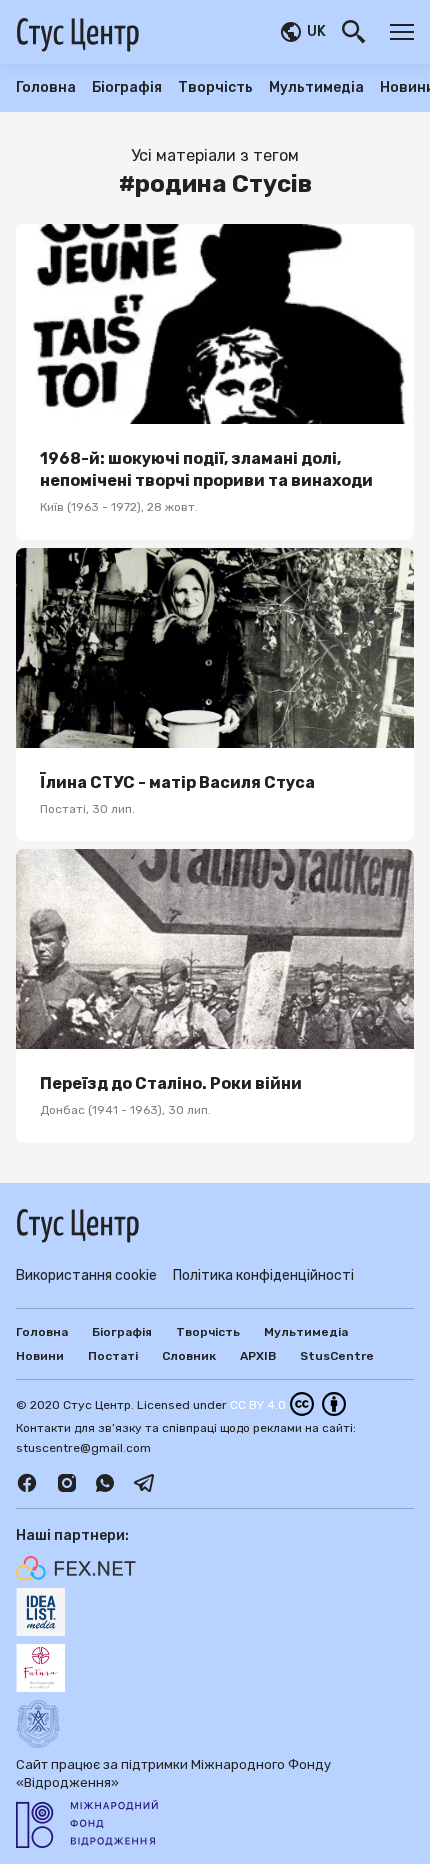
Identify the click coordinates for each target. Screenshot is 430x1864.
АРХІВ (258, 1356)
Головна (46, 88)
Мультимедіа (316, 88)
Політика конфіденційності (263, 1275)
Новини (40, 1356)
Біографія (127, 88)
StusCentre (337, 1356)
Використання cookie (86, 1275)
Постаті (113, 1356)
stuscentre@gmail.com (83, 1448)
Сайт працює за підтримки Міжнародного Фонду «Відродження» (173, 1773)
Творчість (215, 88)
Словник (189, 1356)
